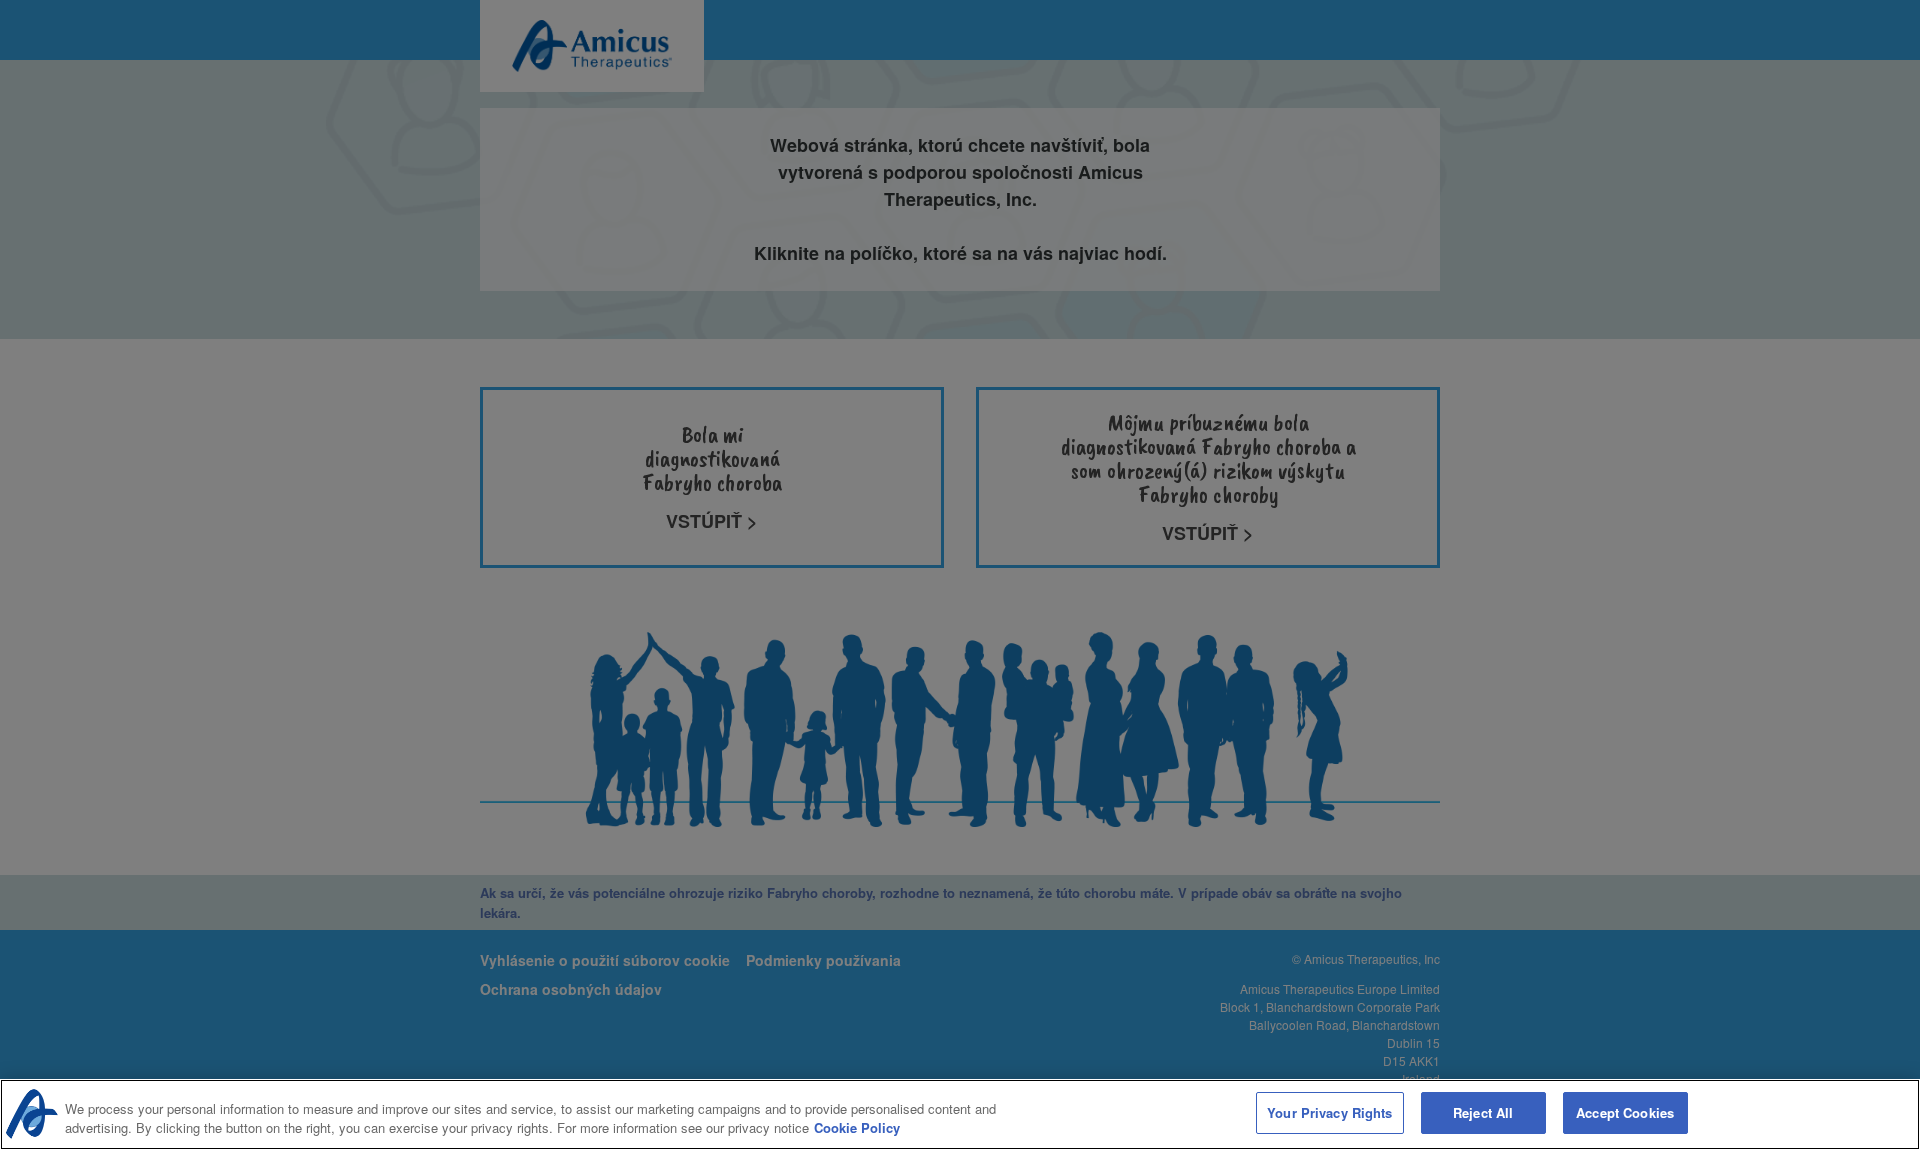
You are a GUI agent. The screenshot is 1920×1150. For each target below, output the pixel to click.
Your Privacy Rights (1329, 1112)
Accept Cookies (1625, 1112)
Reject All (1483, 1112)
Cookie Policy (857, 1128)
